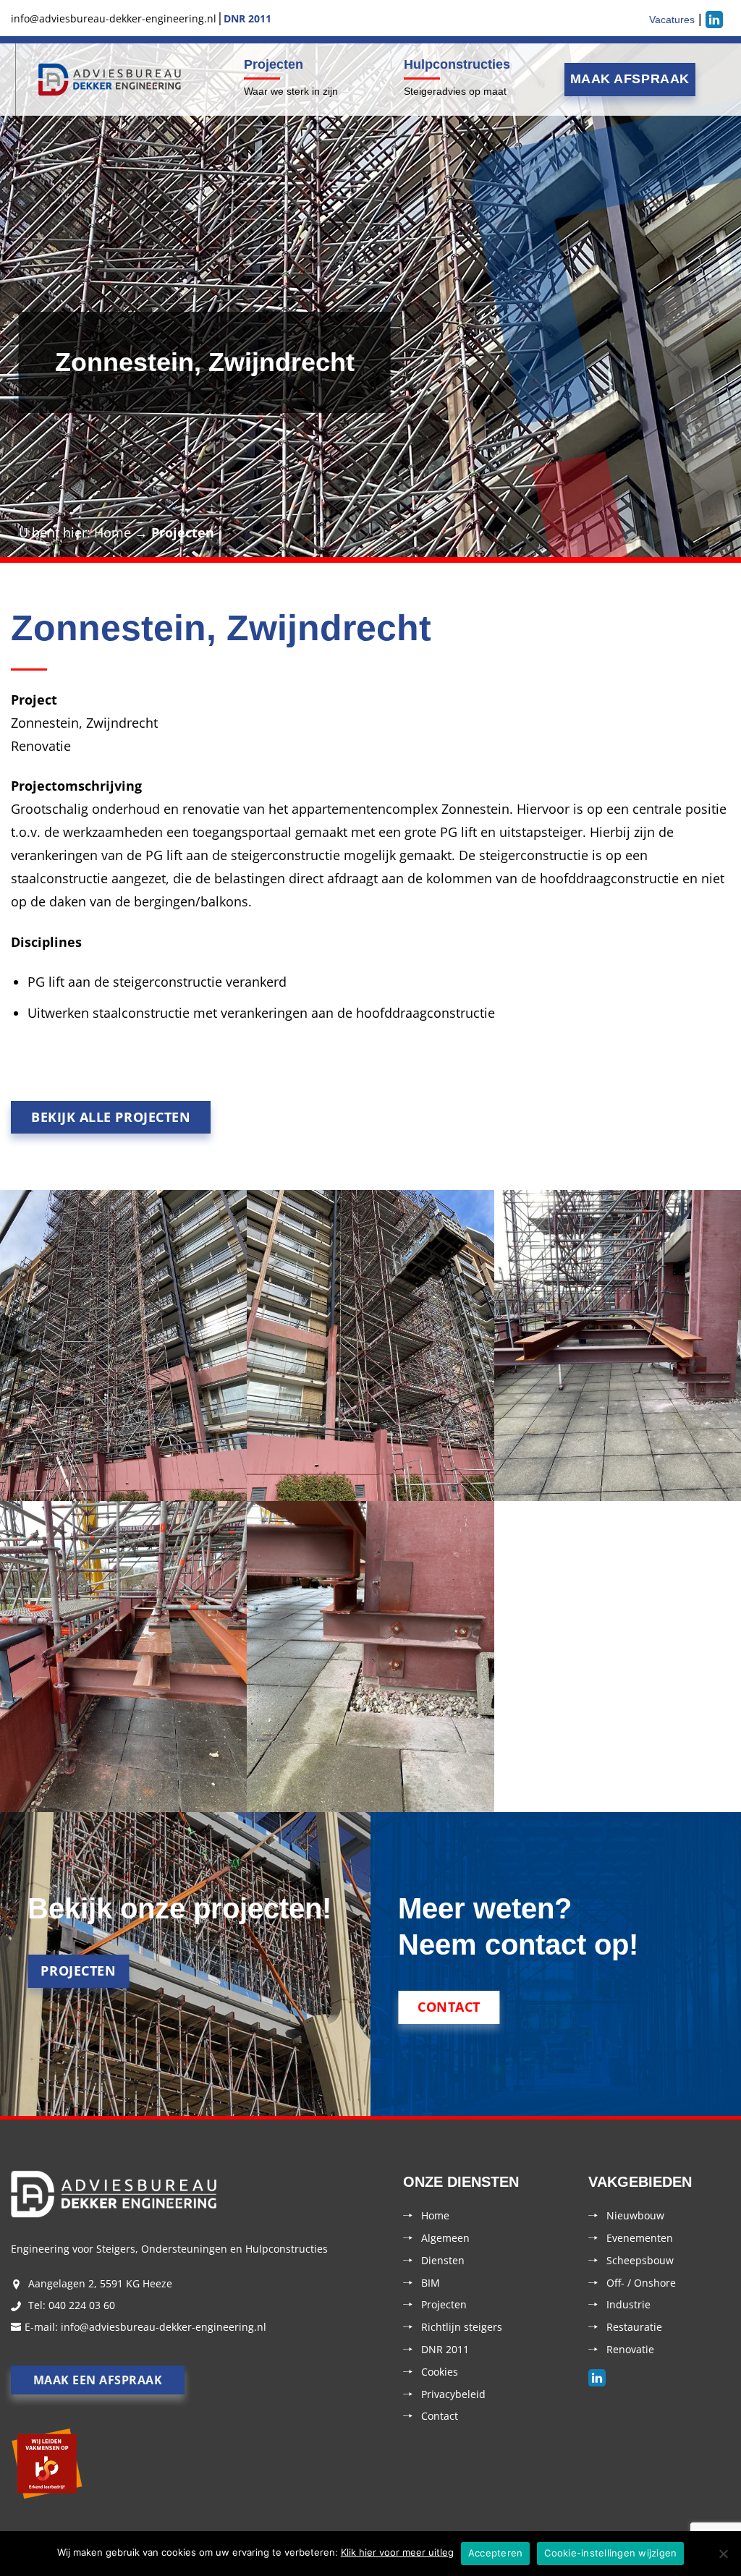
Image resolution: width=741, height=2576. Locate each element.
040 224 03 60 (82, 2305)
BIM (431, 2283)
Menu (13, 80)
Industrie (628, 2304)
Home (113, 532)
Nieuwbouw (635, 2215)
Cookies (440, 2372)
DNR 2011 (445, 2349)
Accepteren (496, 2553)
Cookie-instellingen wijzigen (610, 2553)
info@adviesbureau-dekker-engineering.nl (164, 2327)
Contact (440, 2416)
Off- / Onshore (641, 2283)
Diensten (443, 2260)
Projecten (274, 64)
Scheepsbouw (640, 2260)
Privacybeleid (453, 2394)
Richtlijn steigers (462, 2327)
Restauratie (634, 2327)
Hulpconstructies (457, 64)
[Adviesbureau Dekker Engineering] (110, 80)
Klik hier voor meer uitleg (397, 2552)
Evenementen (640, 2238)
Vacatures (672, 20)
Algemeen (445, 2238)
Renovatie (630, 2349)
